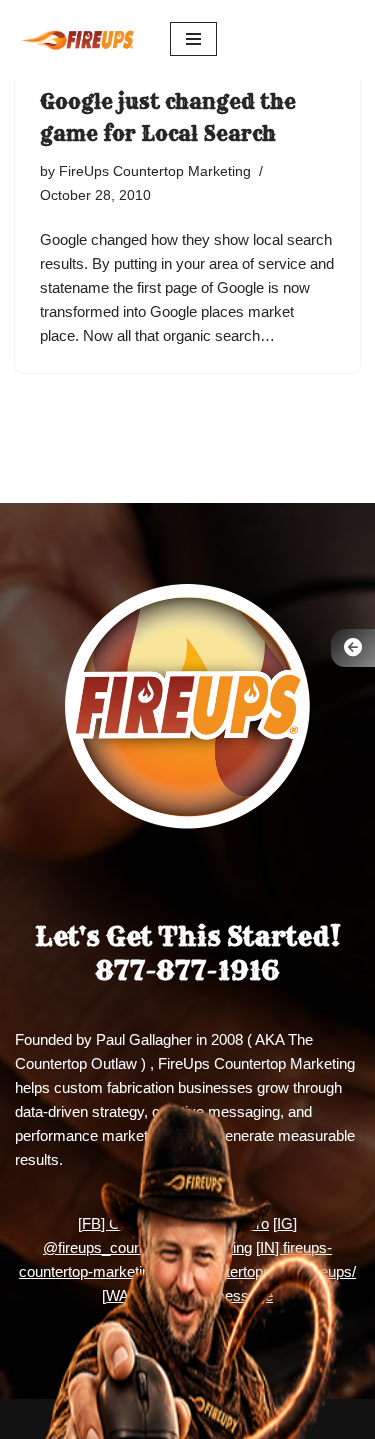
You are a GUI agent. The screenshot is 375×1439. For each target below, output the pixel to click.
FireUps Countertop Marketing (155, 171)
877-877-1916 (187, 970)
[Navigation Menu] (193, 39)
